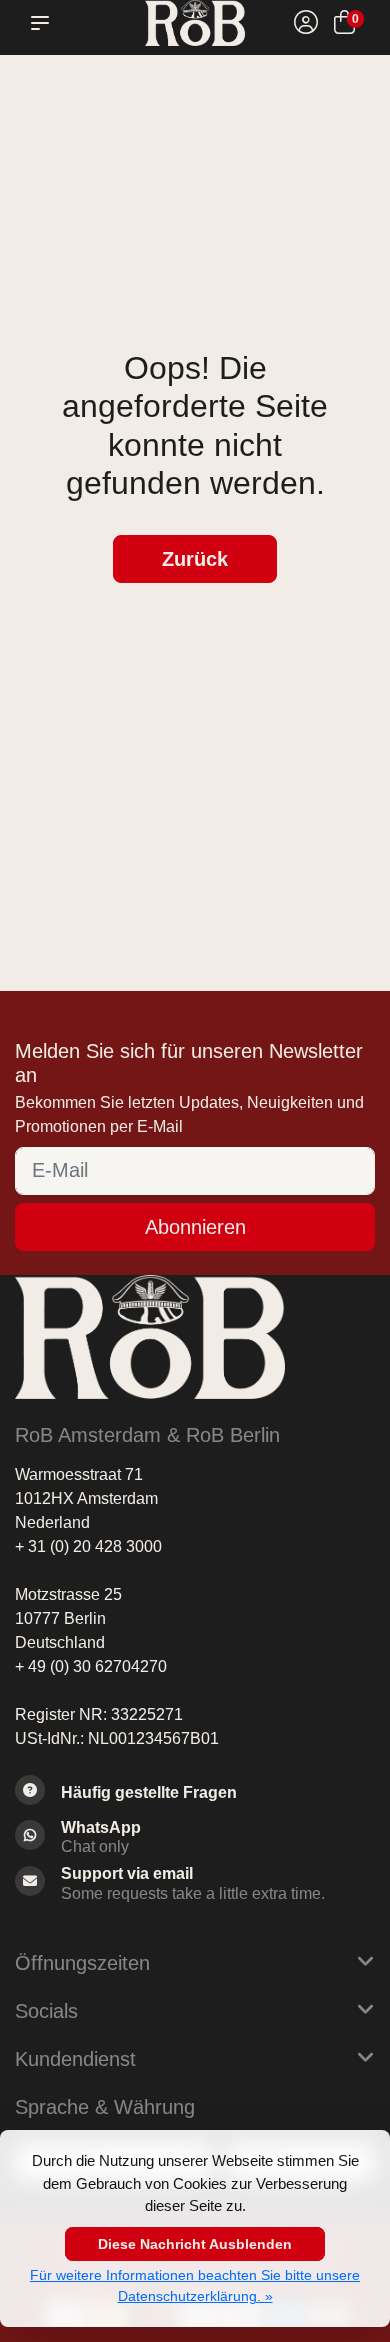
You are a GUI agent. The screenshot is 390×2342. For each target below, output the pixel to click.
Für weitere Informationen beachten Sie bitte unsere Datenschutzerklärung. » (195, 2285)
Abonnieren (195, 1227)
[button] (44, 23)
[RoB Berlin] (195, 23)
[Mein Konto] (306, 25)
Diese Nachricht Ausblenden (195, 2244)
